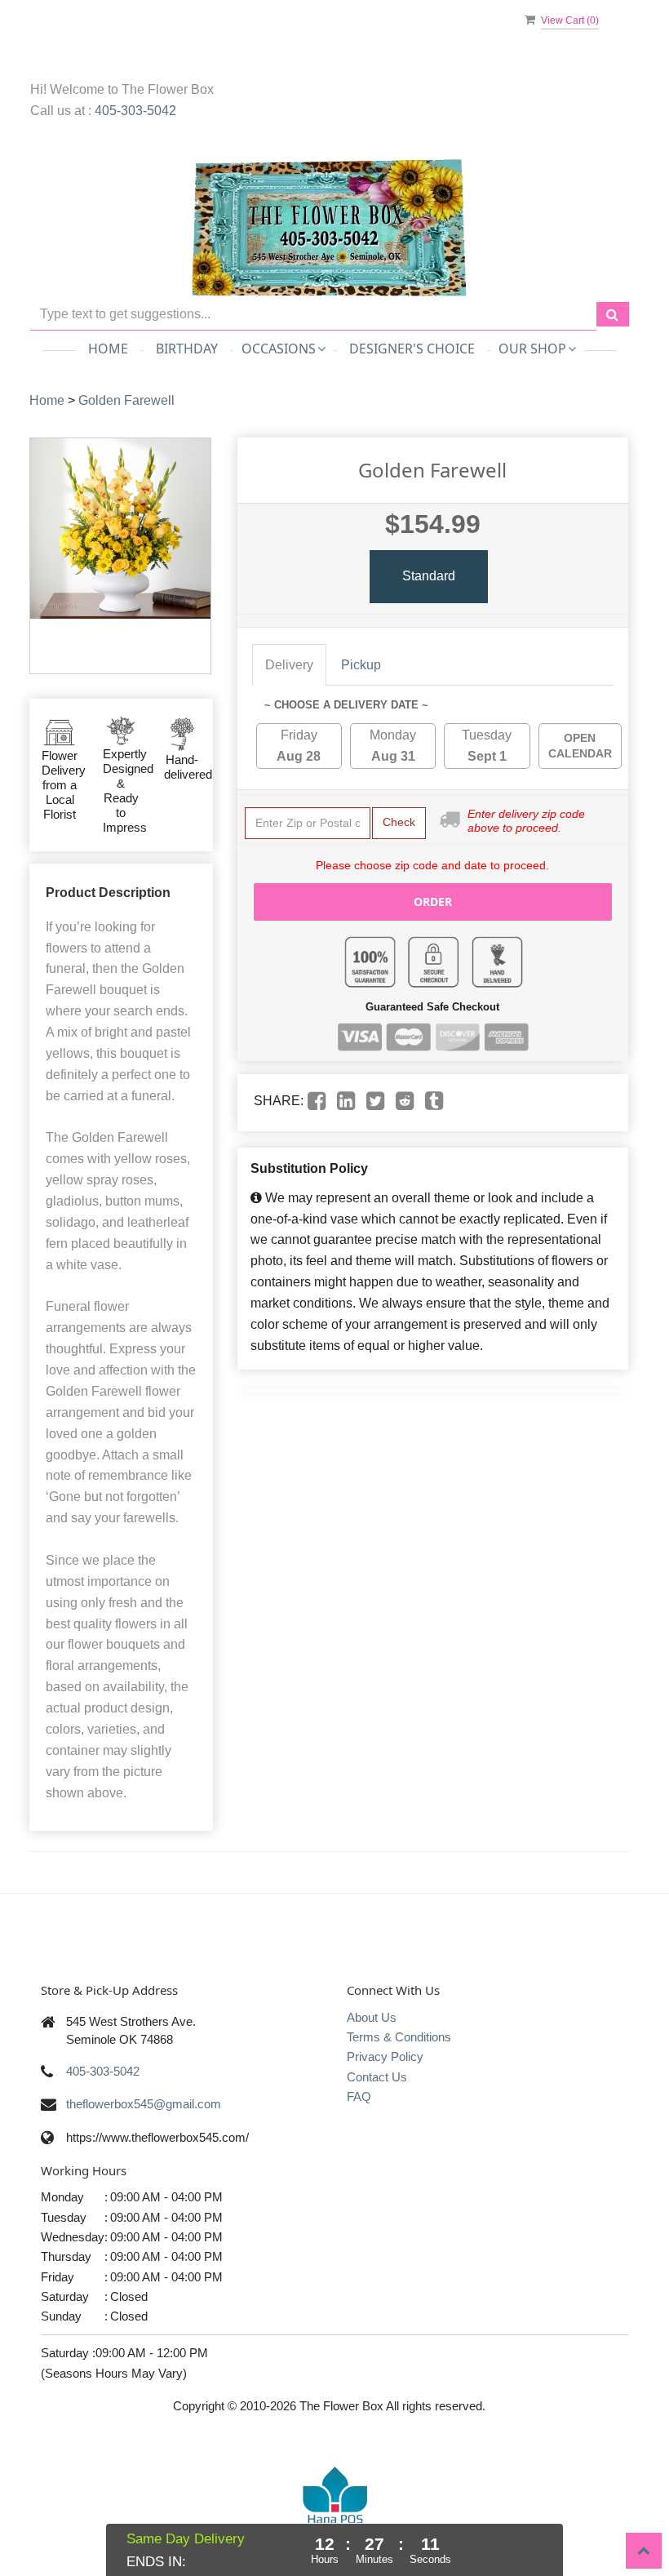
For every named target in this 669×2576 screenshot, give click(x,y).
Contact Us (377, 2077)
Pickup (361, 665)
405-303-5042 (135, 111)
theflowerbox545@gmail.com (144, 2104)
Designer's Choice (412, 349)
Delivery (289, 665)
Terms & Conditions (399, 2037)
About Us (372, 2017)
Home (108, 349)
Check (399, 822)
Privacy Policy (385, 2056)
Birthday (187, 349)
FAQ (359, 2096)
